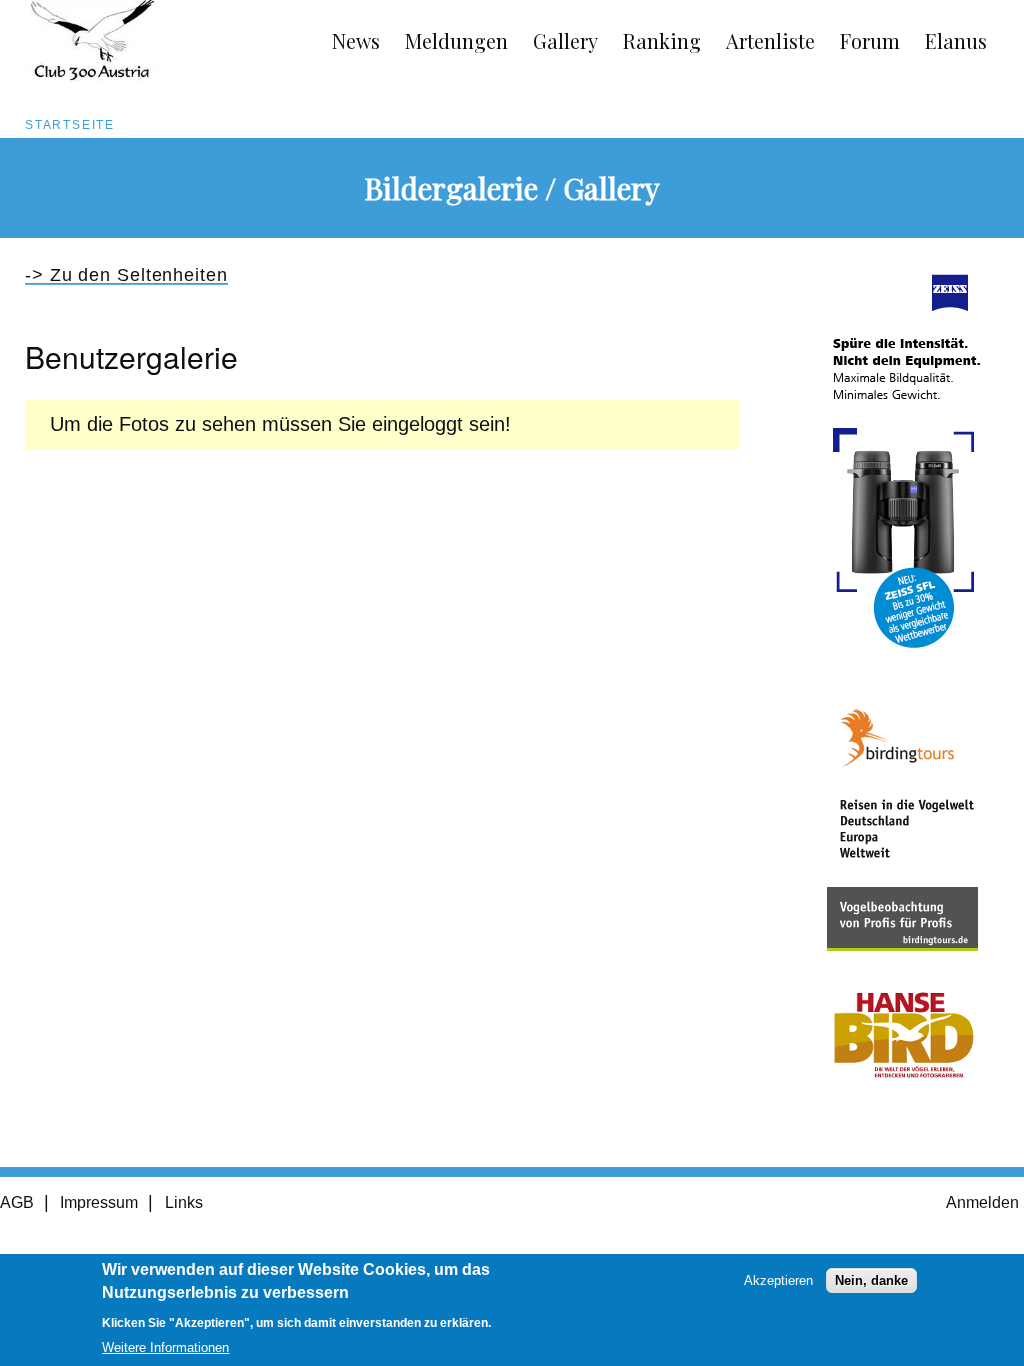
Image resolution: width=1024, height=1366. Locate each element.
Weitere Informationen (165, 1347)
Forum (870, 40)
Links (184, 1202)
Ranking (662, 40)
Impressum (99, 1202)
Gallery (565, 40)
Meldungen (456, 40)
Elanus (956, 40)
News (356, 40)
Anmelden (982, 1202)
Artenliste (770, 40)
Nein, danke (871, 1280)
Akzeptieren (778, 1280)
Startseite (70, 125)
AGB (17, 1202)
